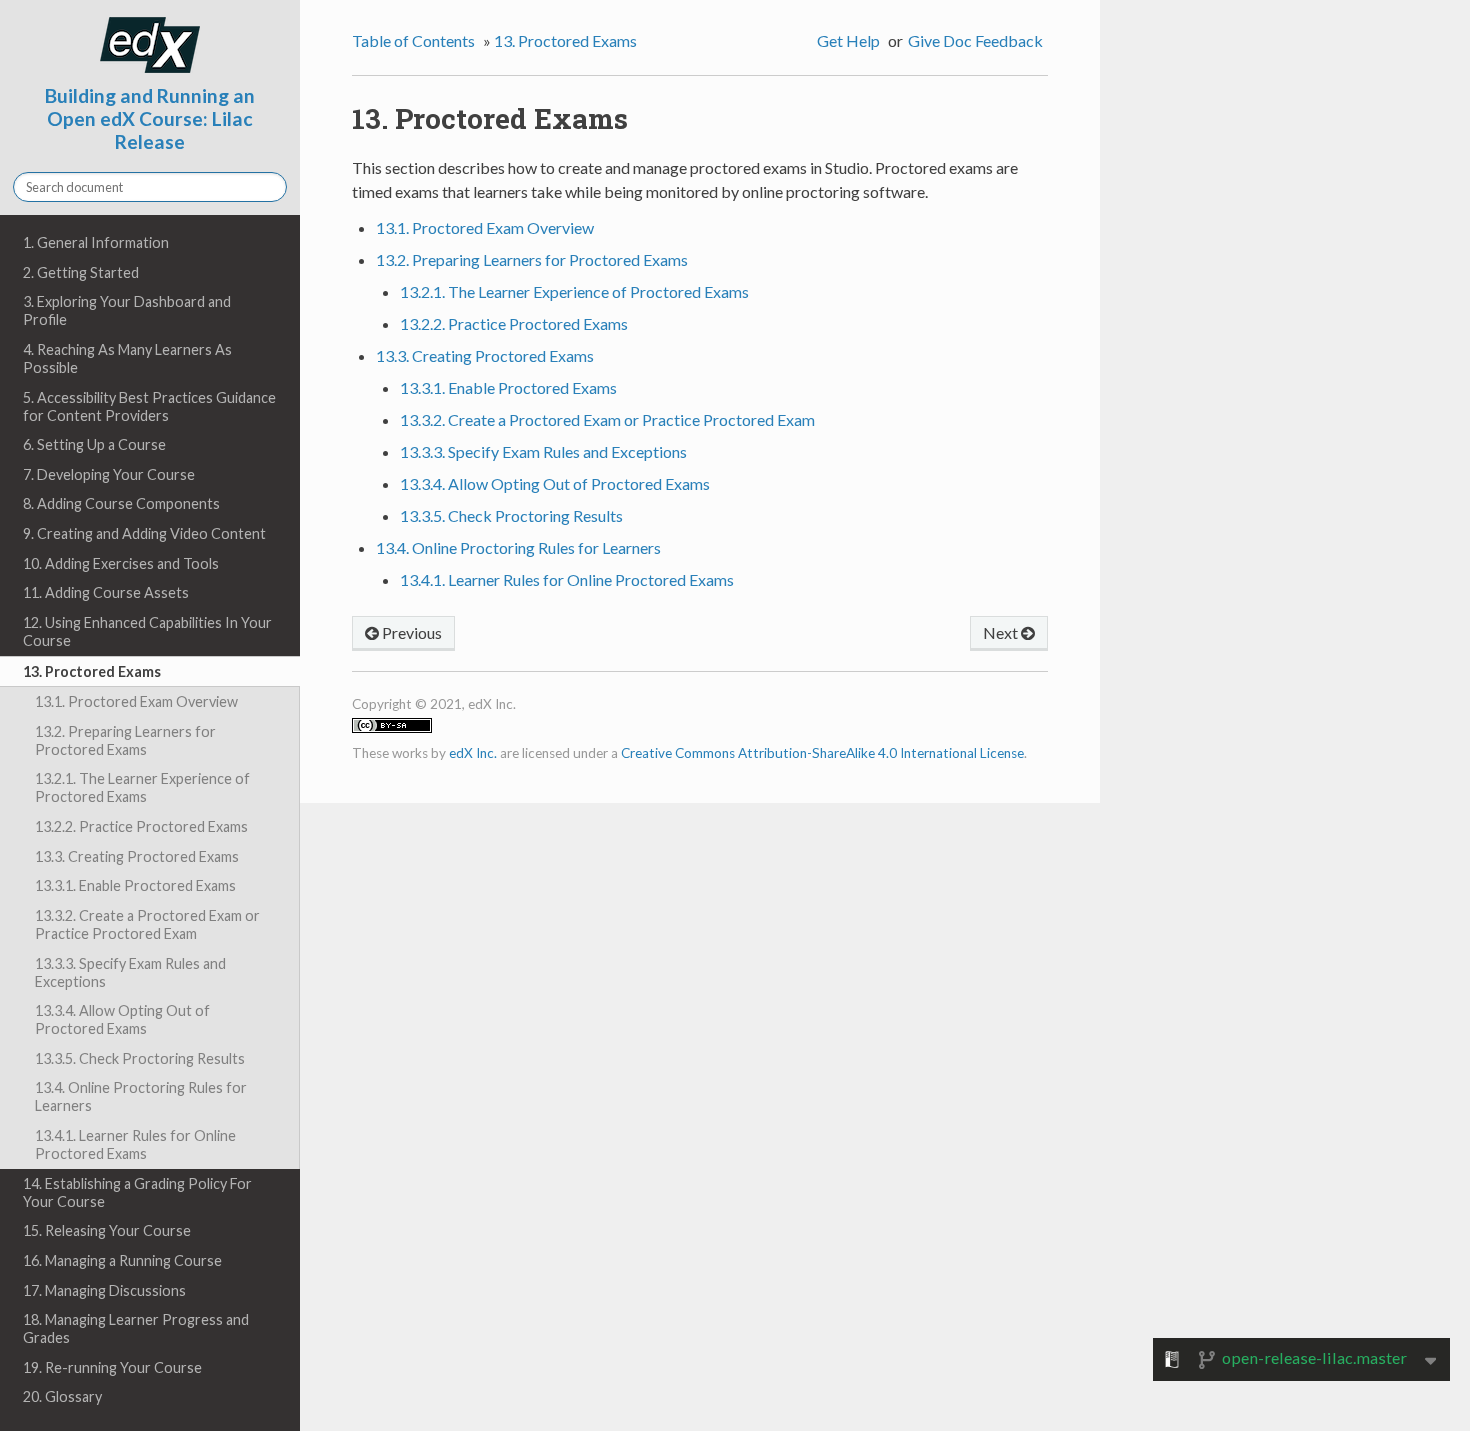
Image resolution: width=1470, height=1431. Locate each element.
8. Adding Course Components (121, 503)
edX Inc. (473, 753)
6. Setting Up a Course (94, 444)
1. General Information (96, 242)
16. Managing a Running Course (122, 1260)
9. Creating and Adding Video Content (144, 533)
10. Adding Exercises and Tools (121, 563)
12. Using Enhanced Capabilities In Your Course (147, 631)
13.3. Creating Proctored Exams (137, 856)
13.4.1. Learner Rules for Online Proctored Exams (135, 1144)
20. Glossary (62, 1396)
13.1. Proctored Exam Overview (136, 701)
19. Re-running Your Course (112, 1367)
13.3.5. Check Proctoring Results (140, 1058)
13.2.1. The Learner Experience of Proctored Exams (142, 787)
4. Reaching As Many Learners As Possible (127, 358)
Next (1002, 632)
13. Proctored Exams (92, 671)
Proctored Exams (565, 40)
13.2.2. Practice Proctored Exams (141, 826)
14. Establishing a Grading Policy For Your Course (137, 1192)
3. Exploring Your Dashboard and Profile (127, 310)
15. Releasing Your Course (107, 1230)
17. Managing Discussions (104, 1290)
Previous (410, 632)
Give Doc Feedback (975, 40)
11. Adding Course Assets (106, 592)
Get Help (848, 40)
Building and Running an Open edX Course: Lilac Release (150, 118)
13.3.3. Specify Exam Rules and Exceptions (130, 972)
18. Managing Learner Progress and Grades (136, 1328)
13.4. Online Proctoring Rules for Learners (141, 1096)
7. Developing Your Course (109, 474)
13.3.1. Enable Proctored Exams (135, 885)
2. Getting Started (81, 272)
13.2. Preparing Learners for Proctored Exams (125, 740)
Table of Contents (413, 40)
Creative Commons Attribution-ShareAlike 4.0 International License (822, 753)
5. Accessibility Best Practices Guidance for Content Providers (149, 406)
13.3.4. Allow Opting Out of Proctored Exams (122, 1019)
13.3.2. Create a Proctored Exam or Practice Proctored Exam (147, 924)
